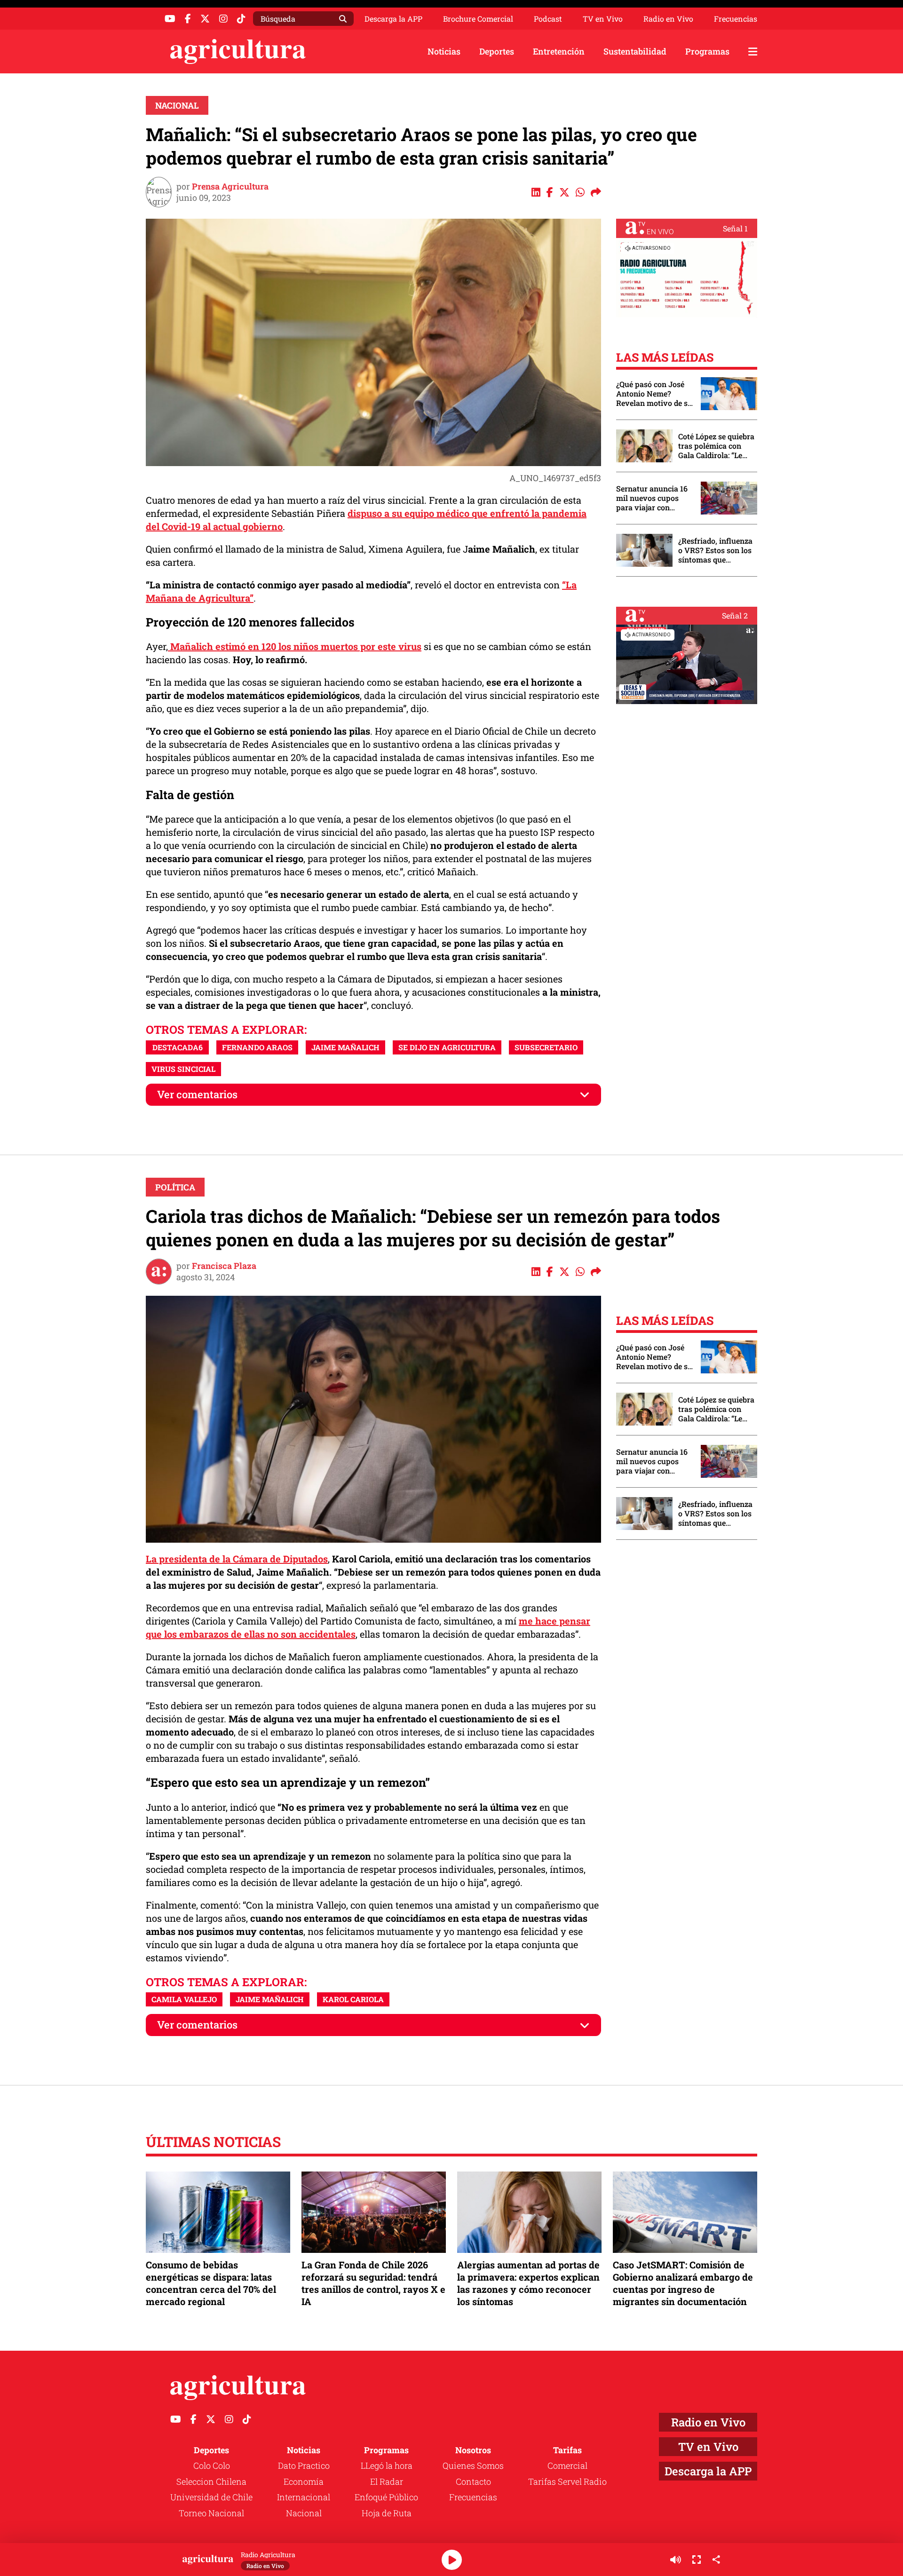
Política (175, 1187)
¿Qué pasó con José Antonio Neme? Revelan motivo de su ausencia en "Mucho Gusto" (654, 394)
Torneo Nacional (211, 2513)
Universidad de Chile (211, 2497)
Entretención (559, 51)
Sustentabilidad (635, 51)
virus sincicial (183, 1069)
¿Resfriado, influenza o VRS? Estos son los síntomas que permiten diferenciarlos (715, 550)
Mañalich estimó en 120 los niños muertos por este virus (295, 646)
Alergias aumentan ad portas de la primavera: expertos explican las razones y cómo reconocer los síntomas (528, 2283)
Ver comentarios (197, 1094)
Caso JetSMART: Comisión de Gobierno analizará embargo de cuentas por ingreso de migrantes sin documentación (683, 2283)
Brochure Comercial (478, 19)
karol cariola (353, 1999)
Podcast (548, 19)
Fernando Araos (257, 1047)
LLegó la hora (387, 2465)
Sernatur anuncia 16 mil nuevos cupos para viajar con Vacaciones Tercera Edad (652, 498)
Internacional (304, 2497)
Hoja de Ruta (387, 2513)
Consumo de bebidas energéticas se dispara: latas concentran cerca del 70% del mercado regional (211, 2283)
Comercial (567, 2465)
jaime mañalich (345, 1047)
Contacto (473, 2481)
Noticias (444, 51)
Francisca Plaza (224, 1266)
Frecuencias (736, 19)
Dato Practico (304, 2465)
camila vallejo (184, 1999)
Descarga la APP (393, 19)
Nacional (177, 105)
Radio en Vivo (668, 19)
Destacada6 (178, 1047)
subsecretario (546, 1047)
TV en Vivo (603, 19)
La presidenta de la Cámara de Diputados (237, 1559)
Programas (707, 51)
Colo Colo (212, 2465)
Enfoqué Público (386, 2497)
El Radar (387, 2481)
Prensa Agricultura (230, 186)
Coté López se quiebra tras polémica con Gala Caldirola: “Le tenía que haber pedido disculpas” (716, 446)
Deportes (497, 51)
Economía (304, 2481)
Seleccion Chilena (211, 2481)
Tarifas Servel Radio (567, 2481)
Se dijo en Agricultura (447, 1047)
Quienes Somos (473, 2465)
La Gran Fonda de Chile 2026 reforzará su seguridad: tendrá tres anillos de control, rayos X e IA (373, 2283)
